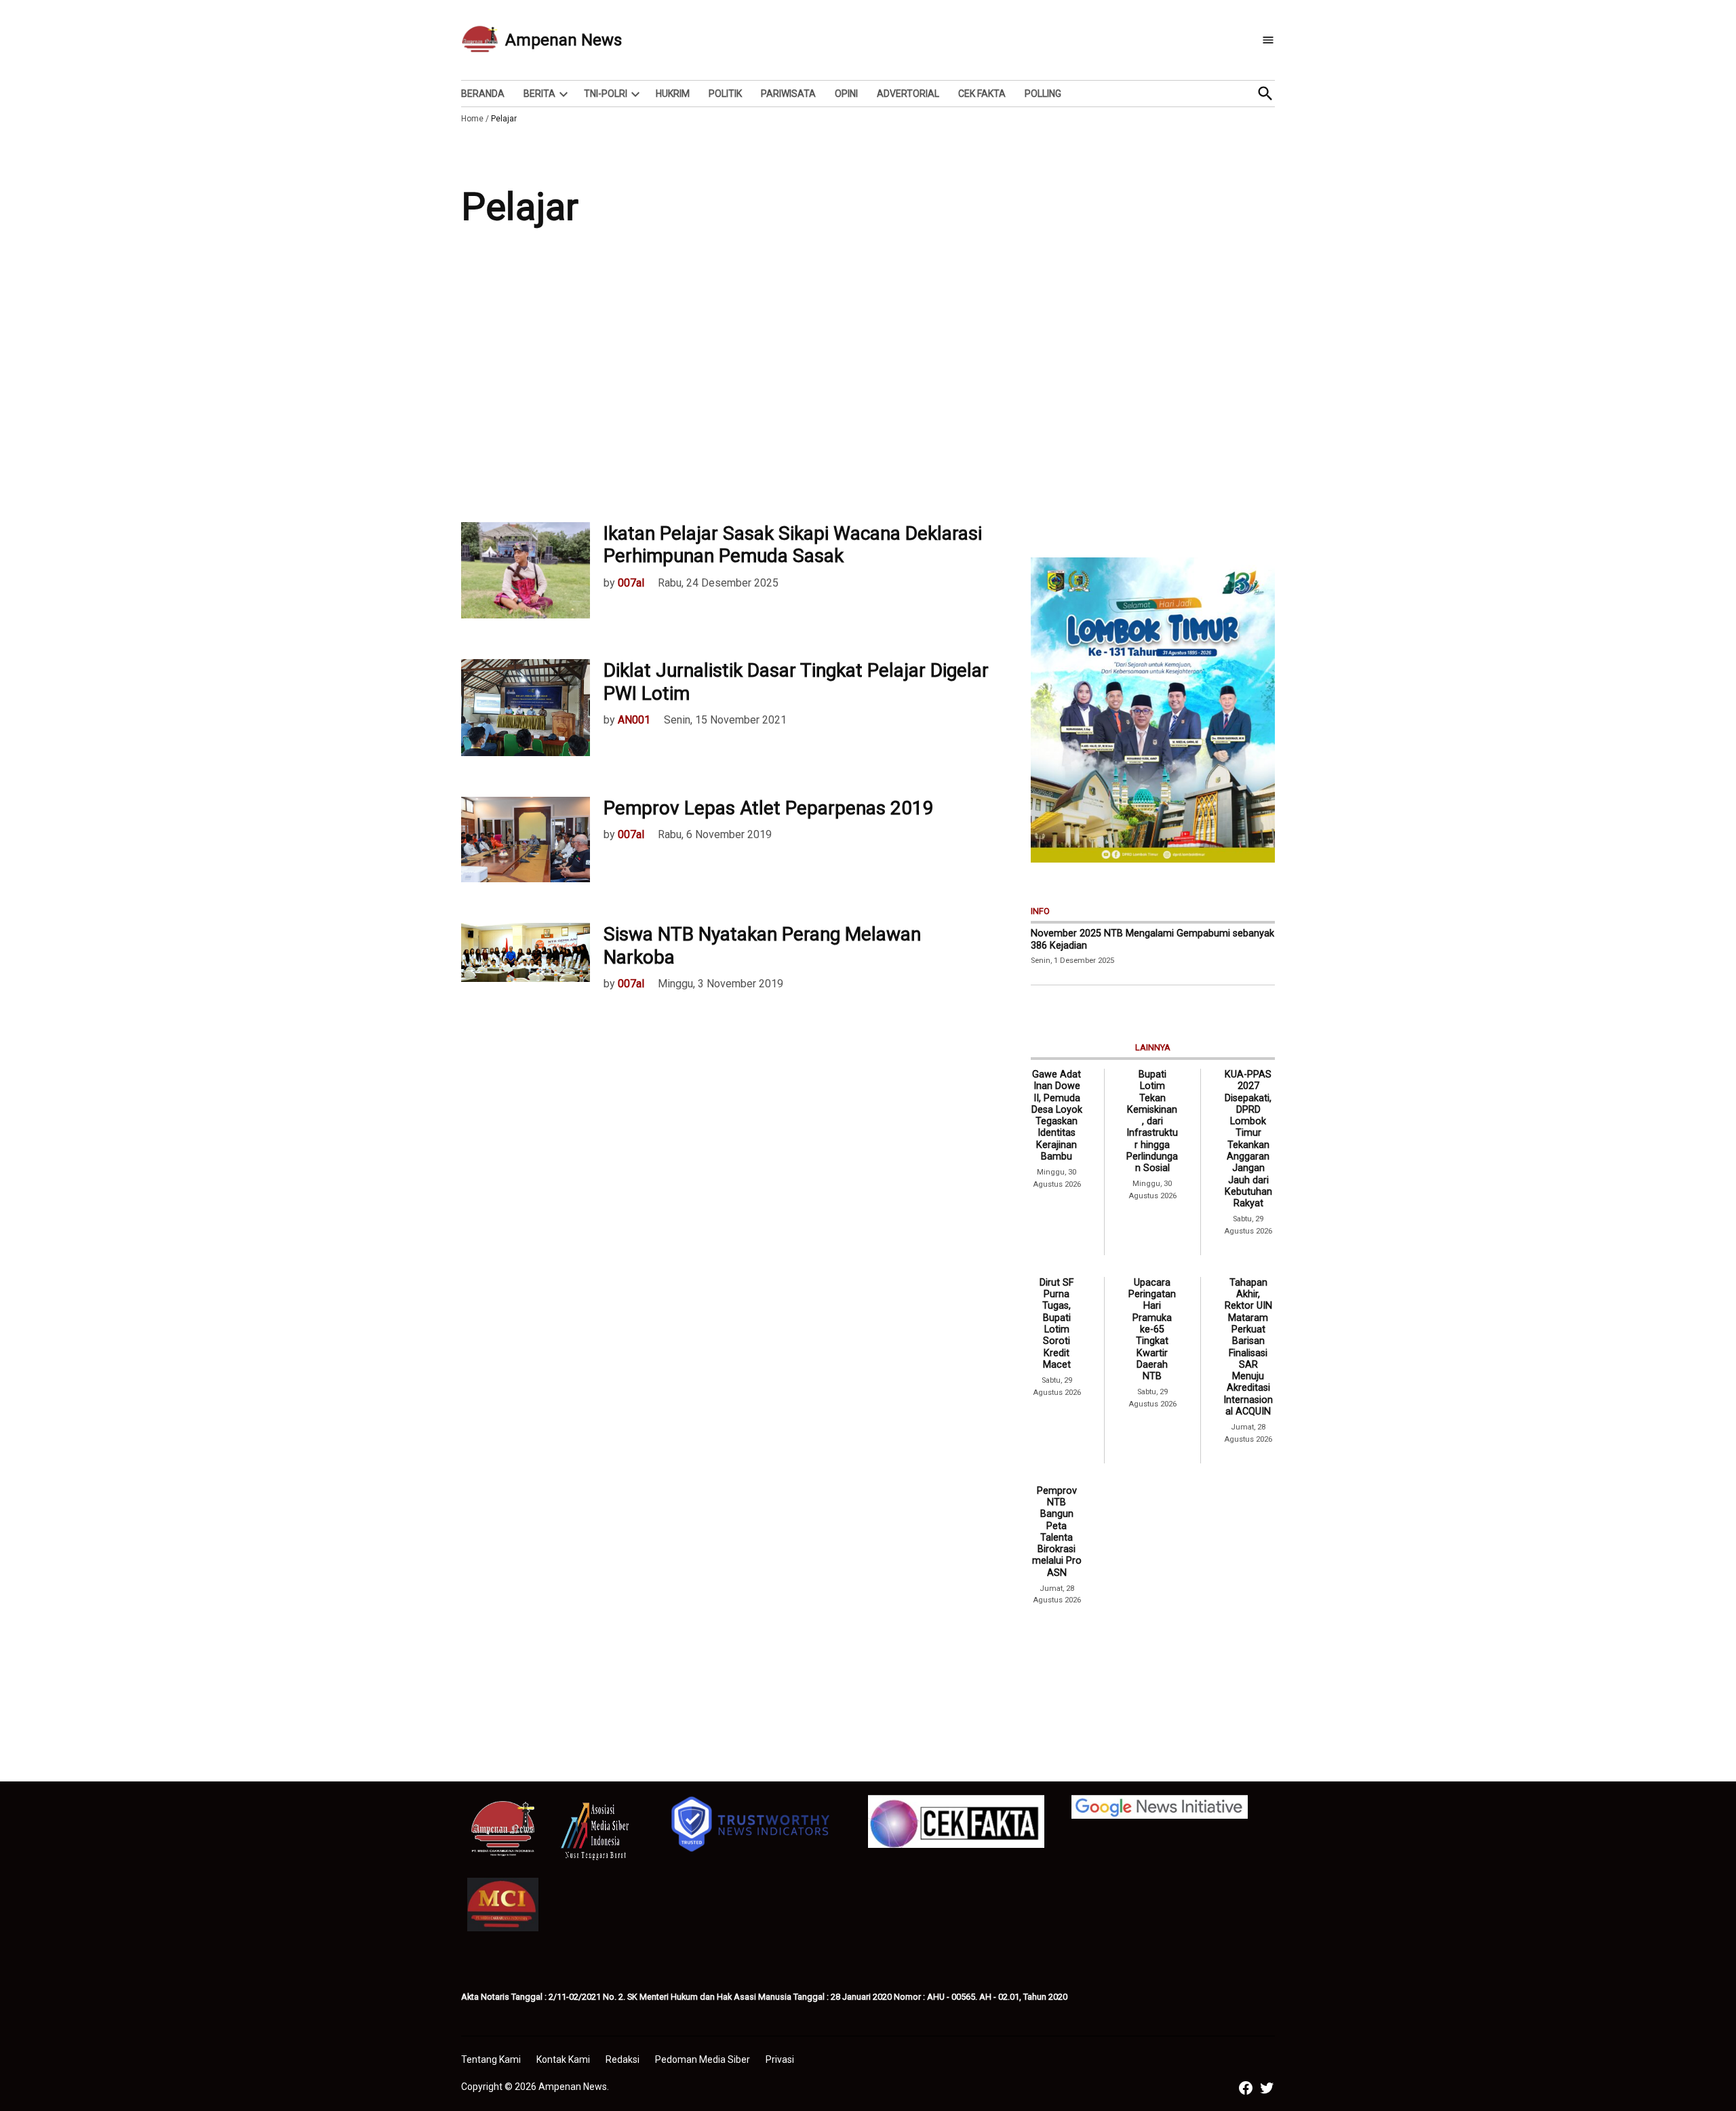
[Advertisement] (868, 387)
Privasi (780, 2059)
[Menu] (1268, 40)
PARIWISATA (788, 94)
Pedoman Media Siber (703, 2059)
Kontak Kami (563, 2059)
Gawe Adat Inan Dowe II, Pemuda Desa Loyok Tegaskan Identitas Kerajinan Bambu (1057, 1116)
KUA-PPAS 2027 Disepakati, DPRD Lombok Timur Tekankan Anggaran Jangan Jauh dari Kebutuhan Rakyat (1248, 1139)
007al (631, 583)
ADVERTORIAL (908, 94)
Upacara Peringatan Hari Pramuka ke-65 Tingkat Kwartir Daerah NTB (1152, 1329)
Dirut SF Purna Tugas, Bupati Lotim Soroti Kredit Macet (1057, 1324)
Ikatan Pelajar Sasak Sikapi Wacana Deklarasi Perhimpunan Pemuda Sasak (793, 545)
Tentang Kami (491, 2059)
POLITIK (725, 94)
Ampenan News (564, 40)
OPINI (846, 94)
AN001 (634, 720)
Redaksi (623, 2059)
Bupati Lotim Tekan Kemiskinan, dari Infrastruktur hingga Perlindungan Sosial (1152, 1121)
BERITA (539, 94)
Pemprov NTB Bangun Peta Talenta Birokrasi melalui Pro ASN (1057, 1532)
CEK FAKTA (982, 94)
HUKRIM (673, 94)
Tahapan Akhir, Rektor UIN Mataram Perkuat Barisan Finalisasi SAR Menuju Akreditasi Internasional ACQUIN (1248, 1347)
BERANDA (483, 94)
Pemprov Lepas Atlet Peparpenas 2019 (769, 808)
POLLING (1043, 94)
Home (472, 119)
